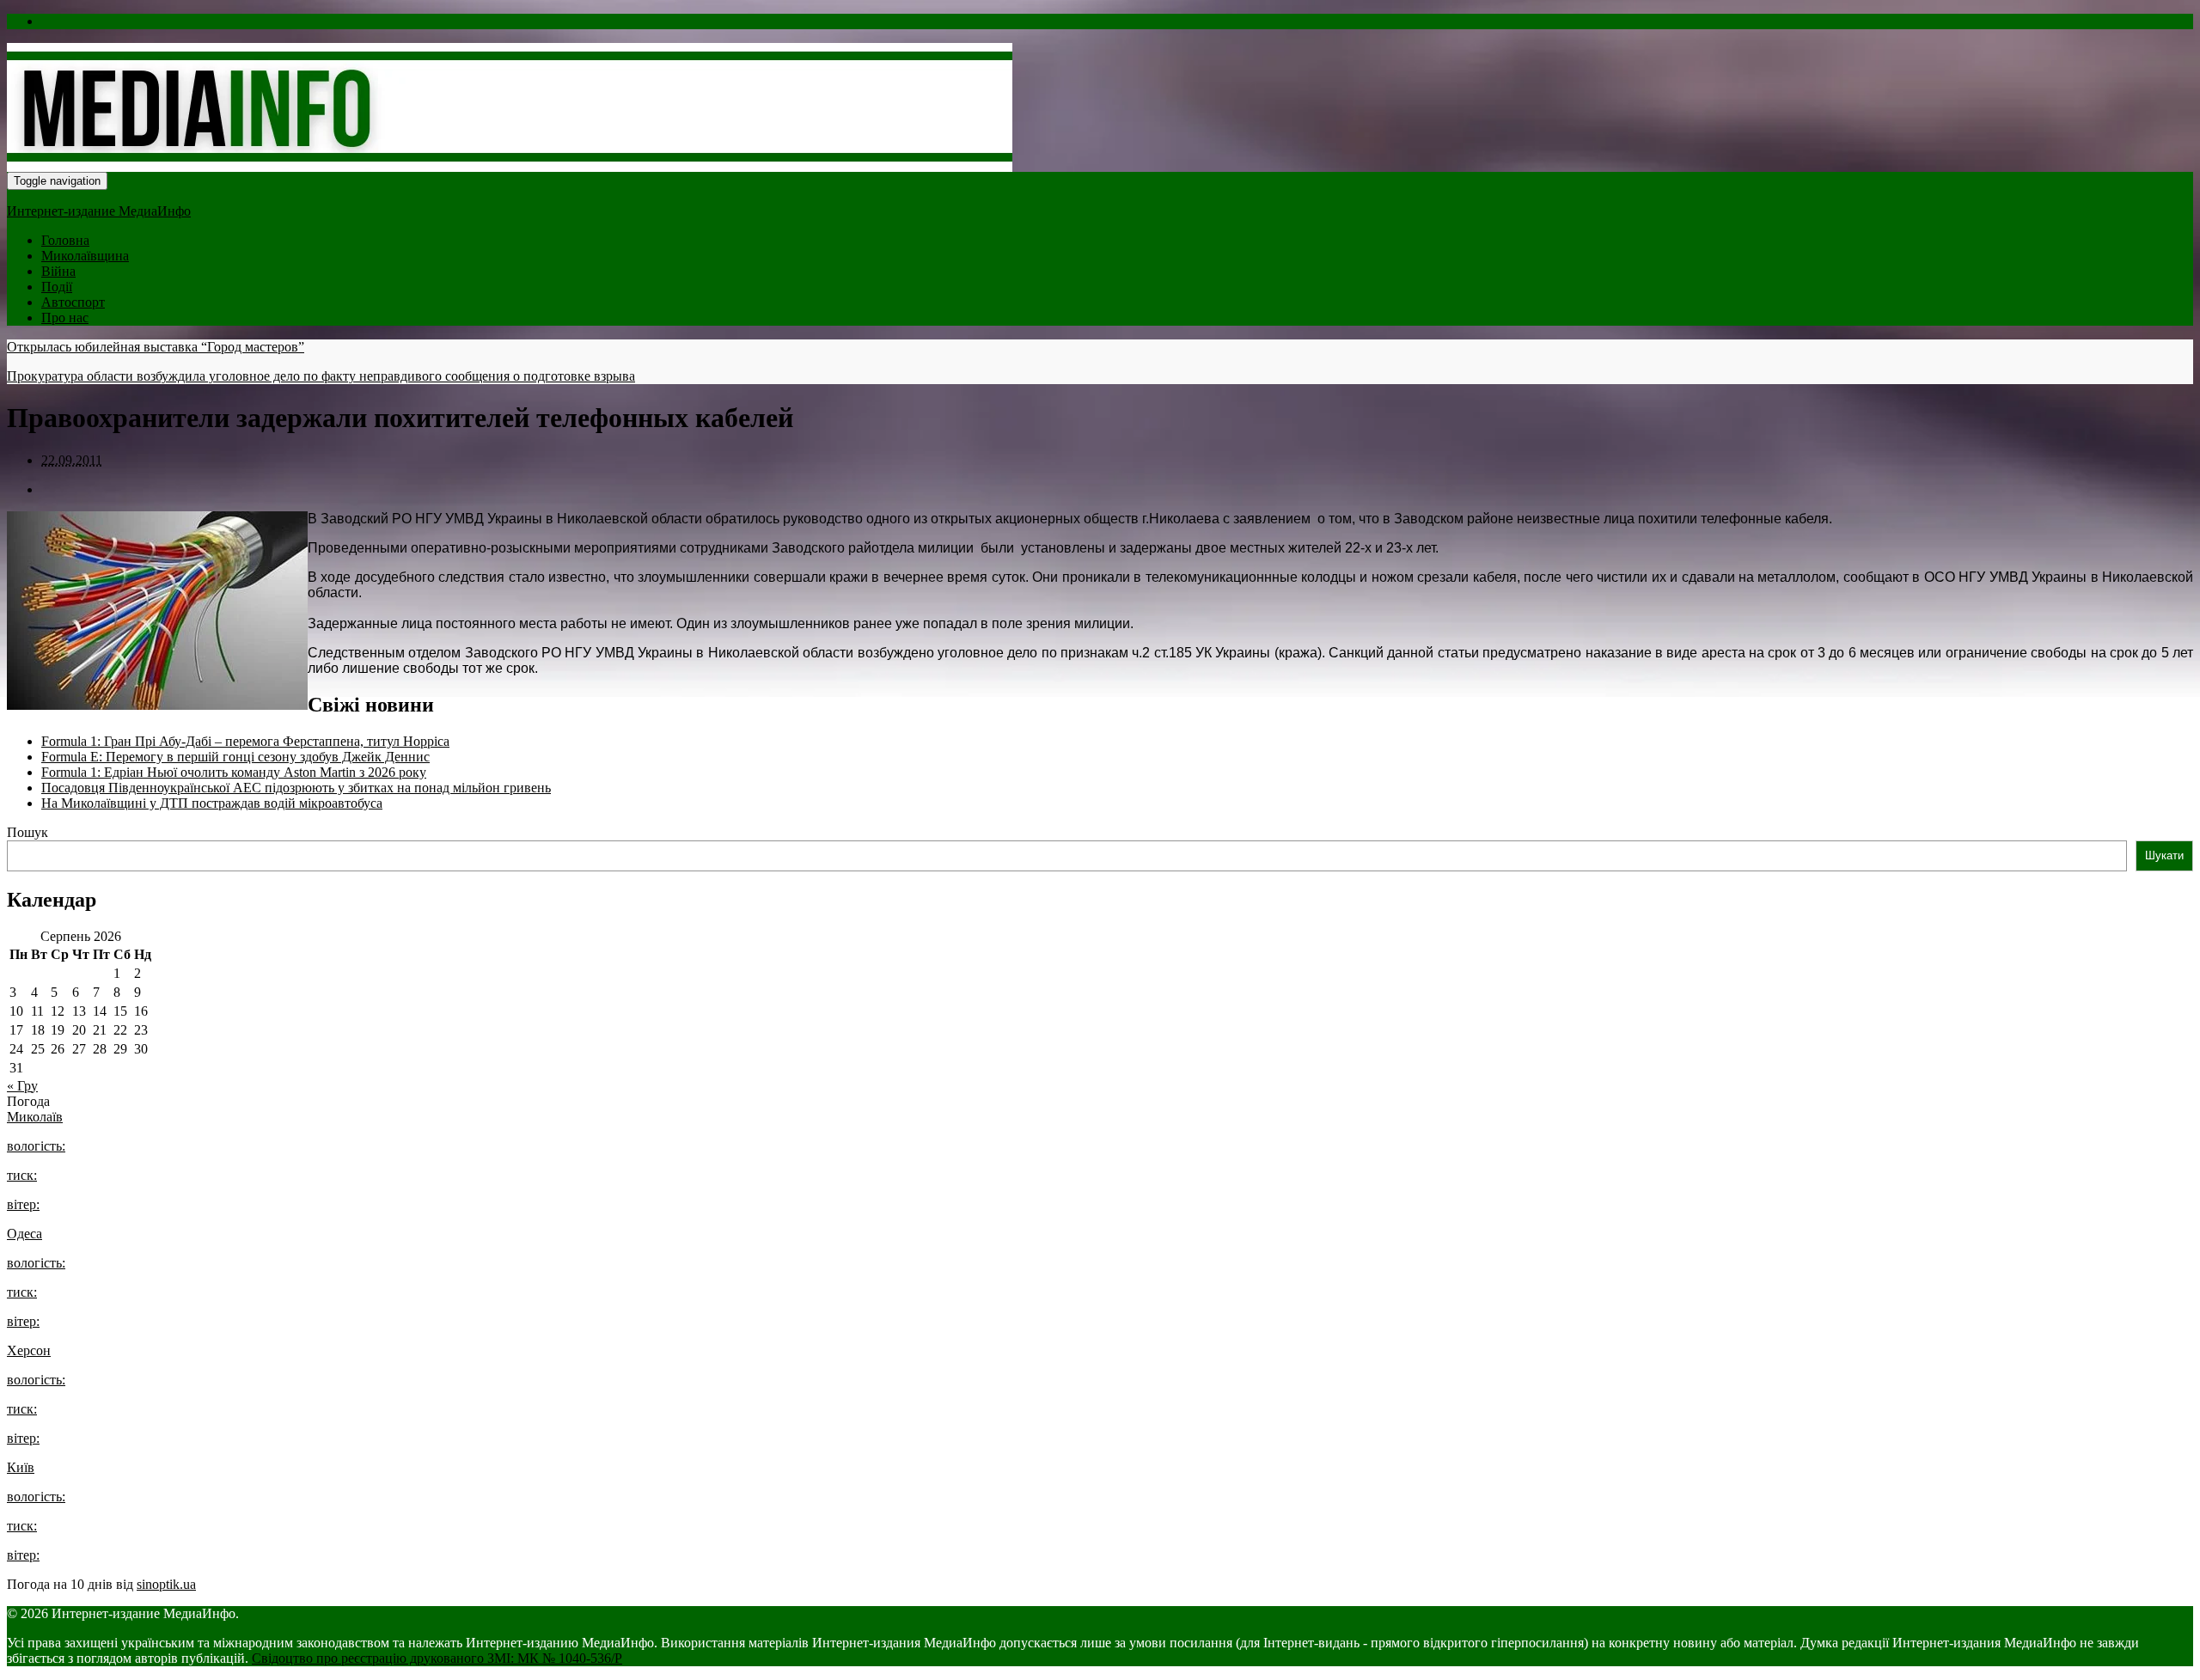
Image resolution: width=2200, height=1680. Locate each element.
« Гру (22, 1086)
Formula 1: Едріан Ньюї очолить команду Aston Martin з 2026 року (234, 772)
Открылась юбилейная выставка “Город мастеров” (156, 347)
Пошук (27, 832)
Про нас (65, 318)
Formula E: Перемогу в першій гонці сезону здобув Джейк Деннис (235, 757)
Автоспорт (73, 302)
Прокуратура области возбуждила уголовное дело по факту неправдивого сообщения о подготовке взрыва (321, 376)
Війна (58, 271)
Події (57, 287)
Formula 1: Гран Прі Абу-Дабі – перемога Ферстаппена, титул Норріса (245, 741)
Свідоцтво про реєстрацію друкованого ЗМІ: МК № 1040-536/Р (437, 1658)
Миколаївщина (85, 256)
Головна (65, 240)
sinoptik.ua (166, 1584)
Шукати (2164, 855)
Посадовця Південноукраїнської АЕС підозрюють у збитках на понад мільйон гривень (296, 788)
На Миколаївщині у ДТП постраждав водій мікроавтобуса (212, 803)
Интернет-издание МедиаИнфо (99, 211)
